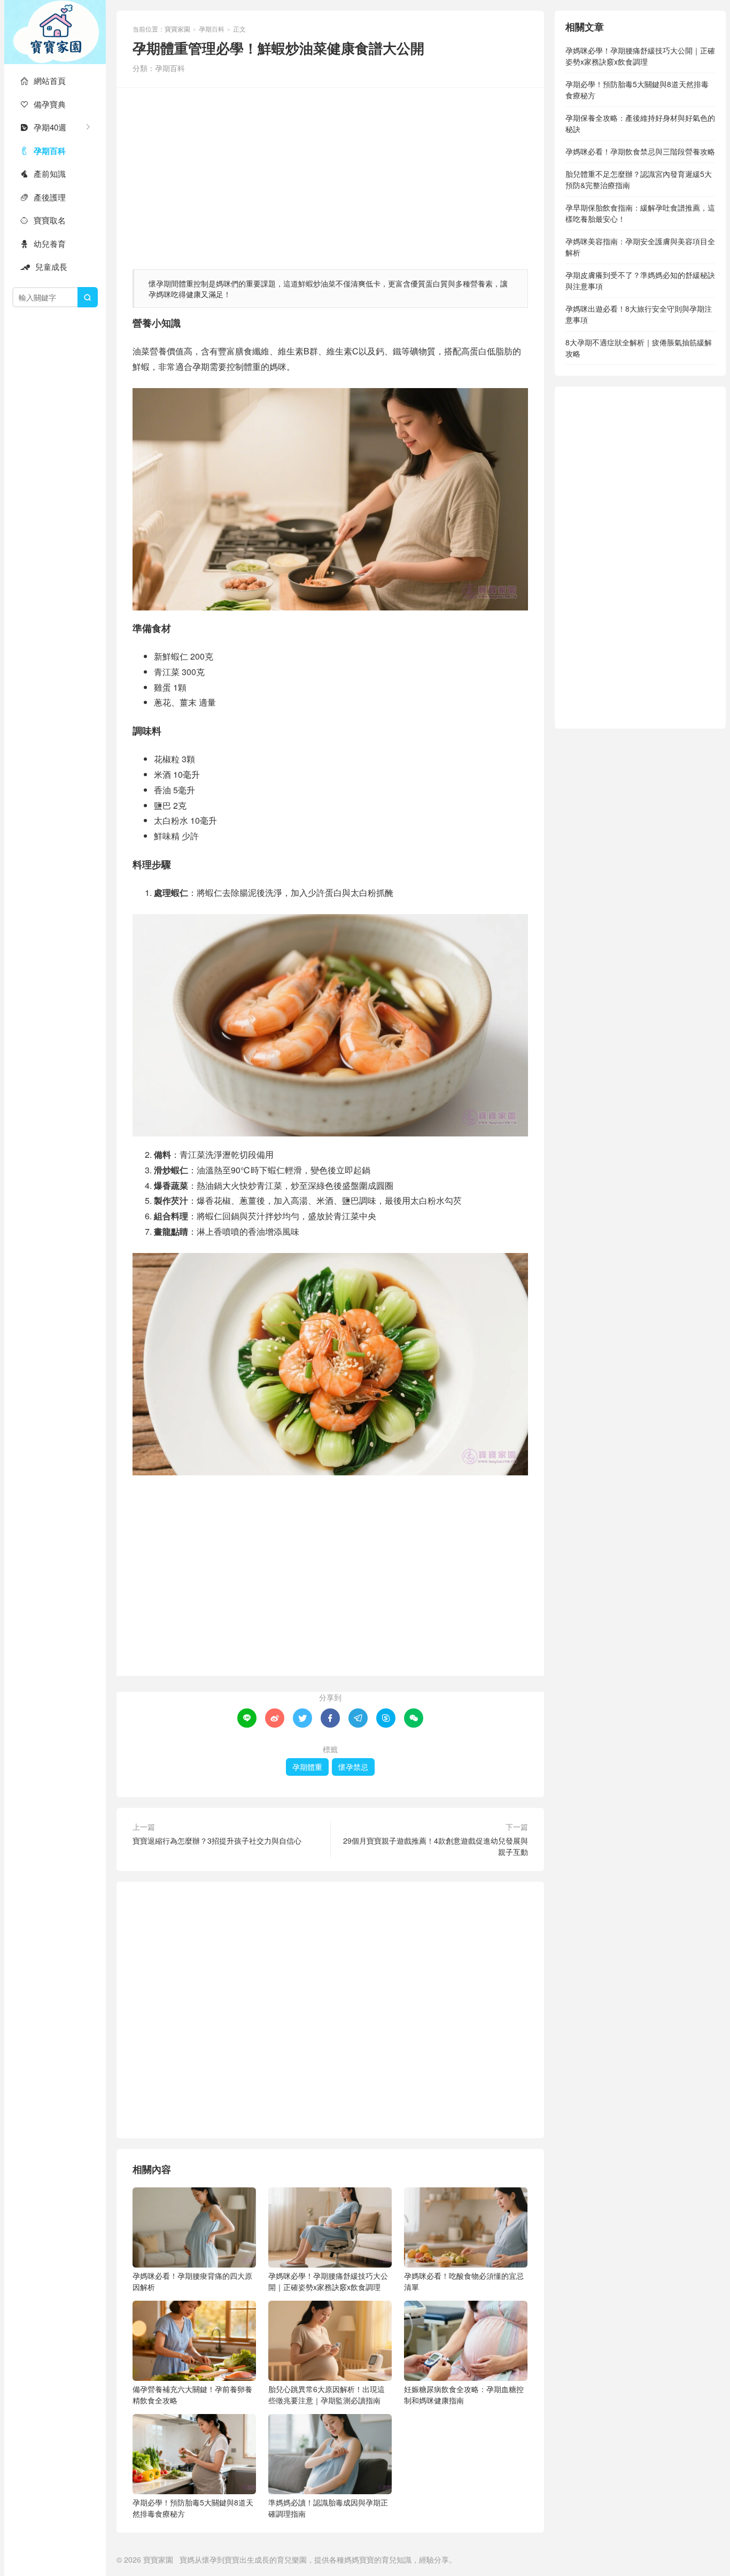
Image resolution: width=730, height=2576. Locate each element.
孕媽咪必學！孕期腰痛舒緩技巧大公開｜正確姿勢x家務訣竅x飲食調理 (328, 2281)
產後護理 (43, 197)
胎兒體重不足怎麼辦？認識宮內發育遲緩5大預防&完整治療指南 (639, 179)
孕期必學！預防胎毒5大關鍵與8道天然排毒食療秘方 (193, 2508)
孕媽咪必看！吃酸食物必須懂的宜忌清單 (464, 2281)
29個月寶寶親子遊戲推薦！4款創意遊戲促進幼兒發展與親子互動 (436, 1846)
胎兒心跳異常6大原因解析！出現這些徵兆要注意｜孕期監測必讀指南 (327, 2395)
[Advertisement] (330, 173)
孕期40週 (43, 127)
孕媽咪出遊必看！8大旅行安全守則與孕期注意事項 (639, 314)
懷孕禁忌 (353, 1767)
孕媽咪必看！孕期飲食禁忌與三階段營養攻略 (640, 151)
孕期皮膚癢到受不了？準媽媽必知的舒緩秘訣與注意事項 (640, 280)
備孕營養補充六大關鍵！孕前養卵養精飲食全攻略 (192, 2395)
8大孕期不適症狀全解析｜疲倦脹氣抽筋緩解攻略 (639, 348)
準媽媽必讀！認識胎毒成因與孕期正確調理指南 (328, 2508)
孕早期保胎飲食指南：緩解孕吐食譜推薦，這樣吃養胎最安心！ (640, 213)
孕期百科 (43, 151)
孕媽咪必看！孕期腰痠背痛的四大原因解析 (192, 2281)
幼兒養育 (43, 243)
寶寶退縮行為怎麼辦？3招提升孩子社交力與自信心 (217, 1840)
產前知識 (43, 173)
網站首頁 (43, 80)
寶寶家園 (55, 32)
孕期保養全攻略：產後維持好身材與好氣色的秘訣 (640, 123)
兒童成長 (44, 266)
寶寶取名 (43, 220)
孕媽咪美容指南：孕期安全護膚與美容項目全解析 (640, 247)
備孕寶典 (43, 104)
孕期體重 (307, 1767)
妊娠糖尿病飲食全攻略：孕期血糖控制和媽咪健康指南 (464, 2395)
